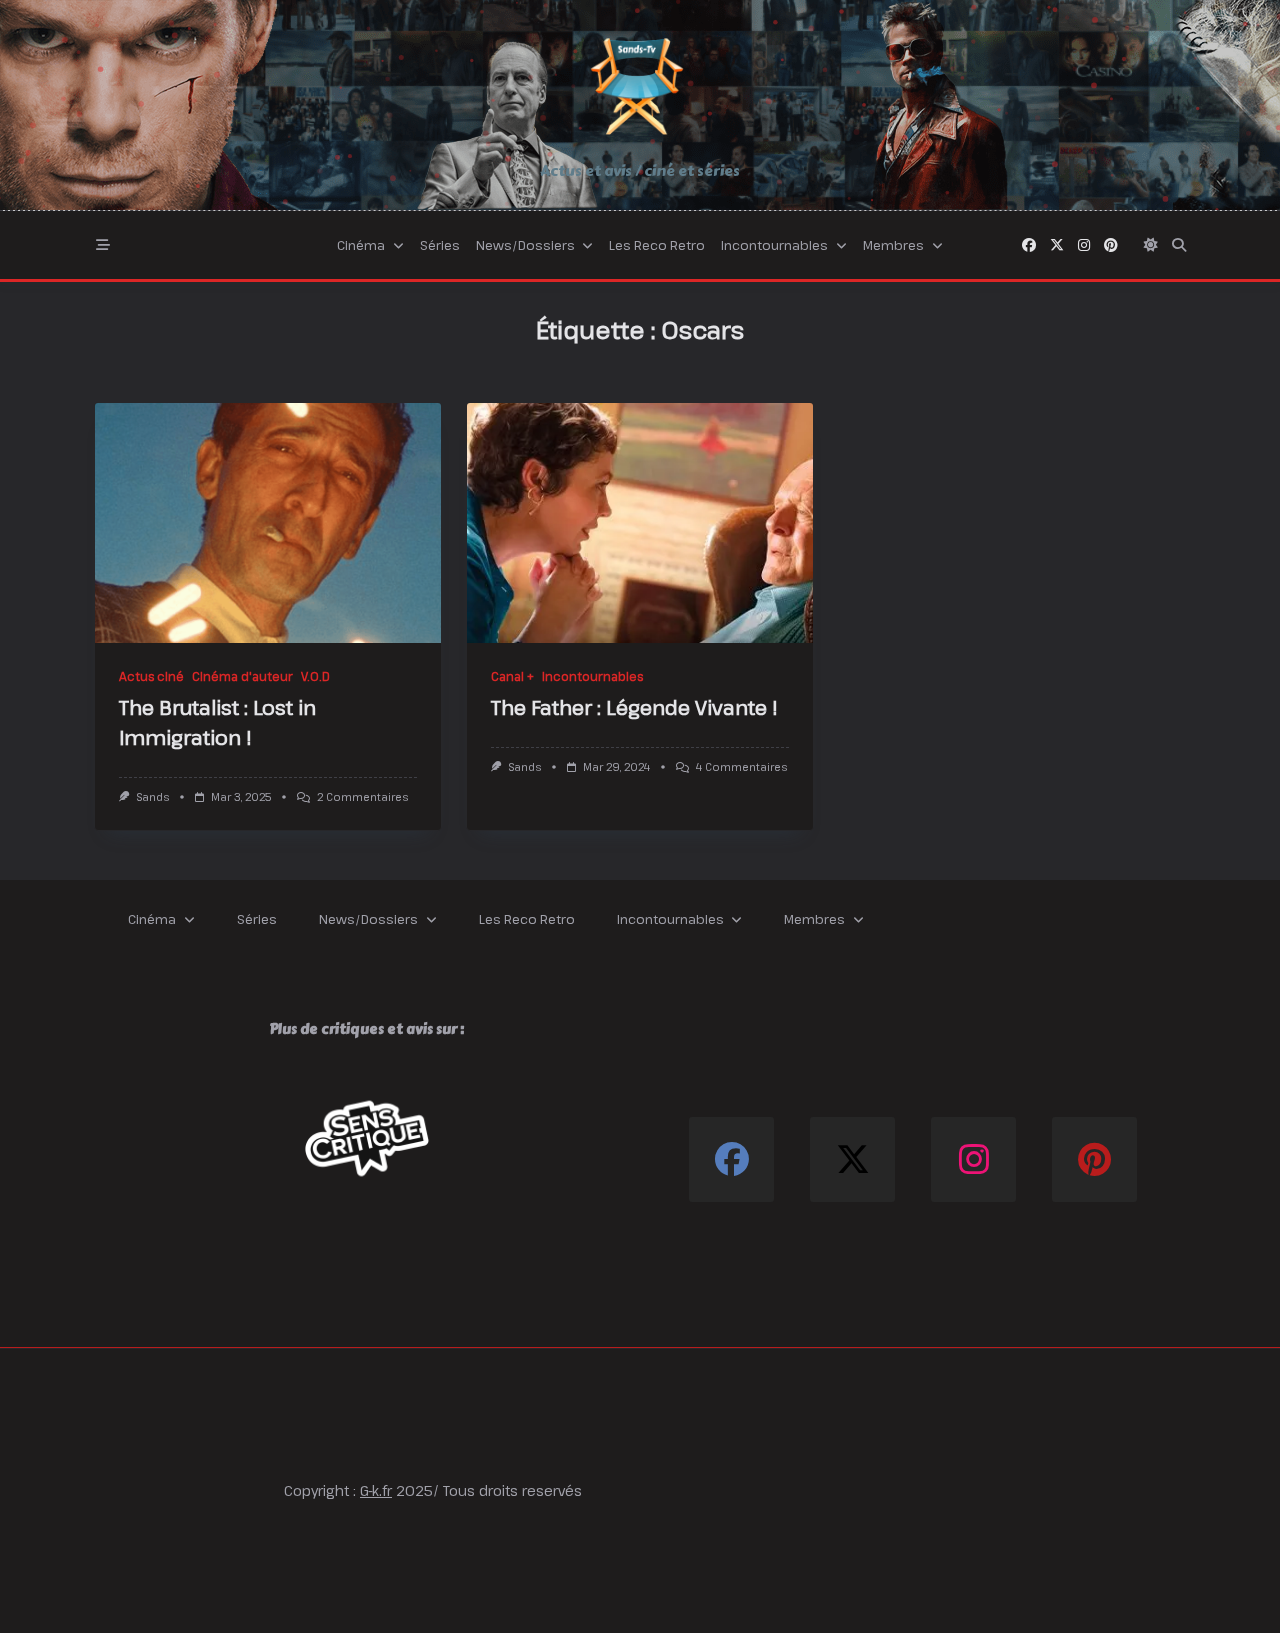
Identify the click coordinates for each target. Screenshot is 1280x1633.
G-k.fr (376, 1490)
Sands (152, 797)
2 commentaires (362, 797)
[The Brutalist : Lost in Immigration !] (268, 523)
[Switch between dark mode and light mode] (1151, 245)
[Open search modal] (1179, 245)
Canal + (512, 676)
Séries (440, 245)
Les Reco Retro (657, 245)
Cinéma (361, 245)
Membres (893, 245)
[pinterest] (1111, 245)
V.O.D (315, 676)
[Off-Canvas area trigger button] (103, 245)
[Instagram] (1084, 245)
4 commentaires (741, 767)
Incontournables (774, 245)
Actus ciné (151, 676)
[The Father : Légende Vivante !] (640, 523)
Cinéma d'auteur (242, 676)
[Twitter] (1057, 245)
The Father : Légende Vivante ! (634, 707)
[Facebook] (1029, 245)
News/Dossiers (525, 245)
